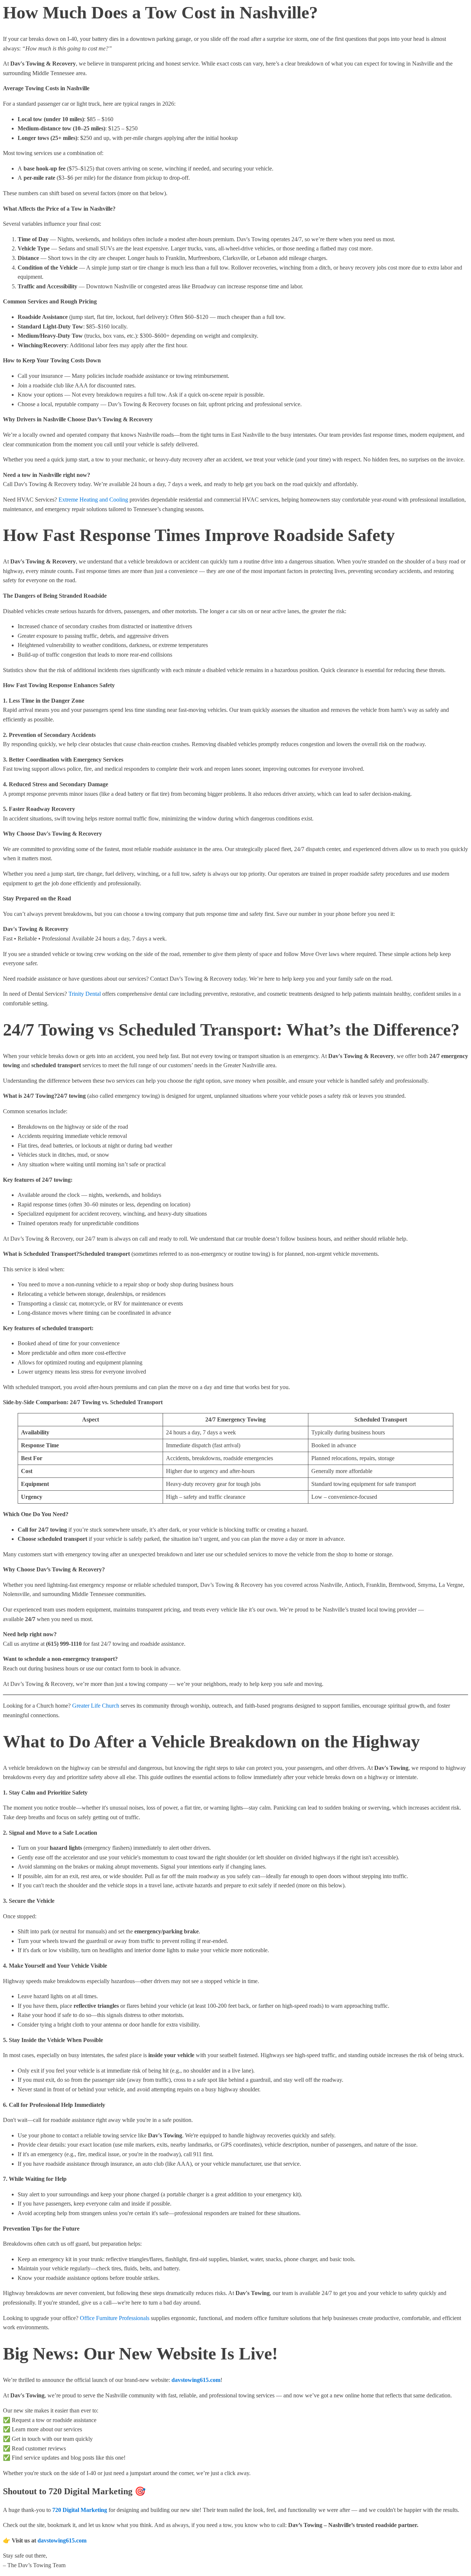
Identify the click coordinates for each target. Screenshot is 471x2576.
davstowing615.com (62, 2540)
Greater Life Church (96, 1706)
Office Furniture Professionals (115, 2318)
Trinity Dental (85, 994)
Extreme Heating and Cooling (93, 500)
